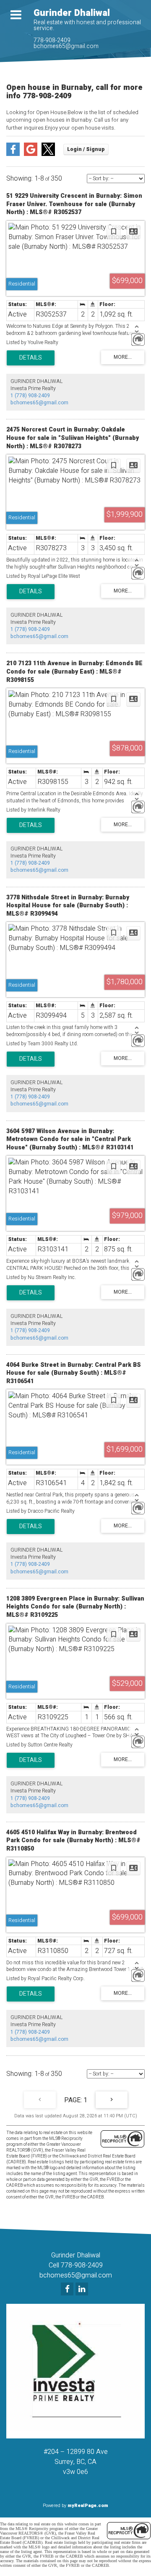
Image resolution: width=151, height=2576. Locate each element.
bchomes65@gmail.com (66, 46)
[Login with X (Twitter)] (48, 154)
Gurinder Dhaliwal (72, 13)
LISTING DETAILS (31, 358)
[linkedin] (83, 2290)
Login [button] (86, 149)
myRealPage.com (88, 2506)
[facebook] (68, 2290)
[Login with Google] (31, 154)
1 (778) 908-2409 (30, 396)
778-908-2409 (52, 40)
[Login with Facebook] (13, 154)
